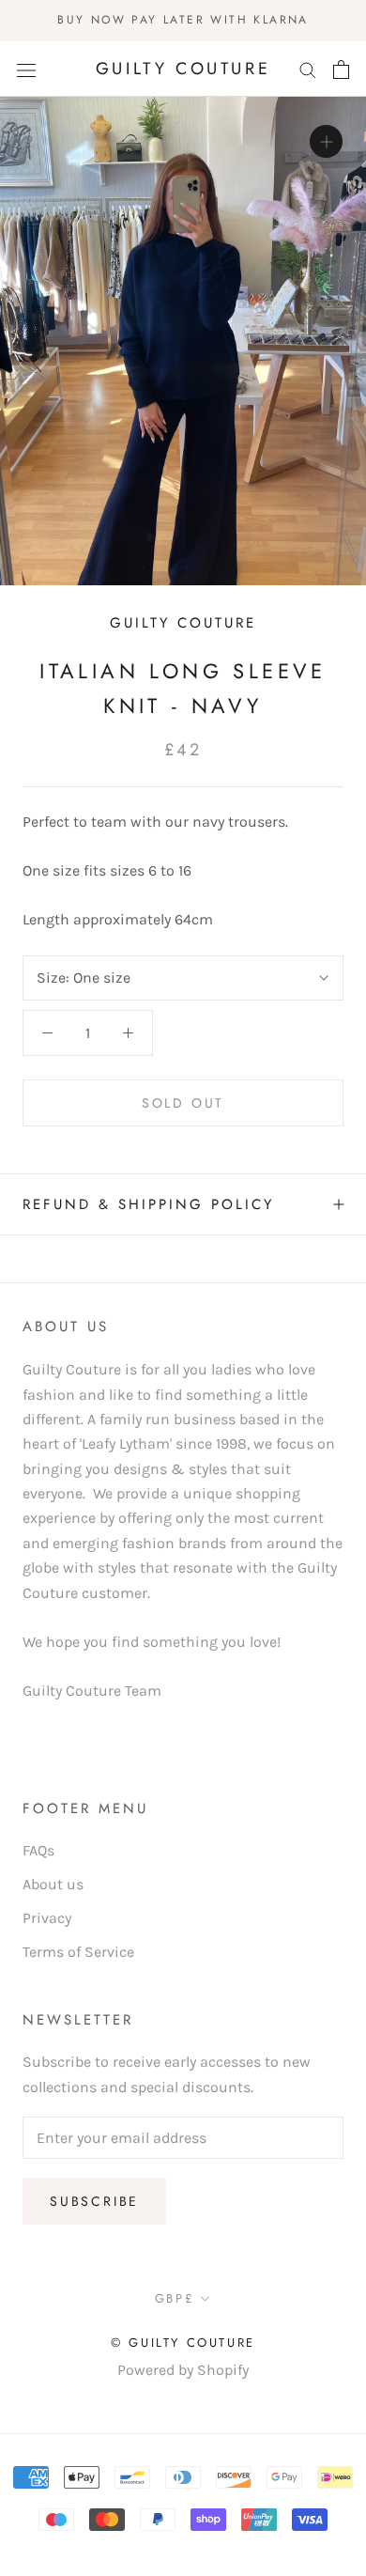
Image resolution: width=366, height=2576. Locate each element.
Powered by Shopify (183, 2370)
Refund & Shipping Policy (148, 1204)
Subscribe (94, 2201)
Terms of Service (78, 1952)
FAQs (38, 1850)
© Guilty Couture (183, 2343)
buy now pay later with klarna (183, 20)
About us (53, 1884)
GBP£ (175, 2298)
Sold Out (183, 1103)
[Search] (308, 70)
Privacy (47, 1918)
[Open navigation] (26, 70)
